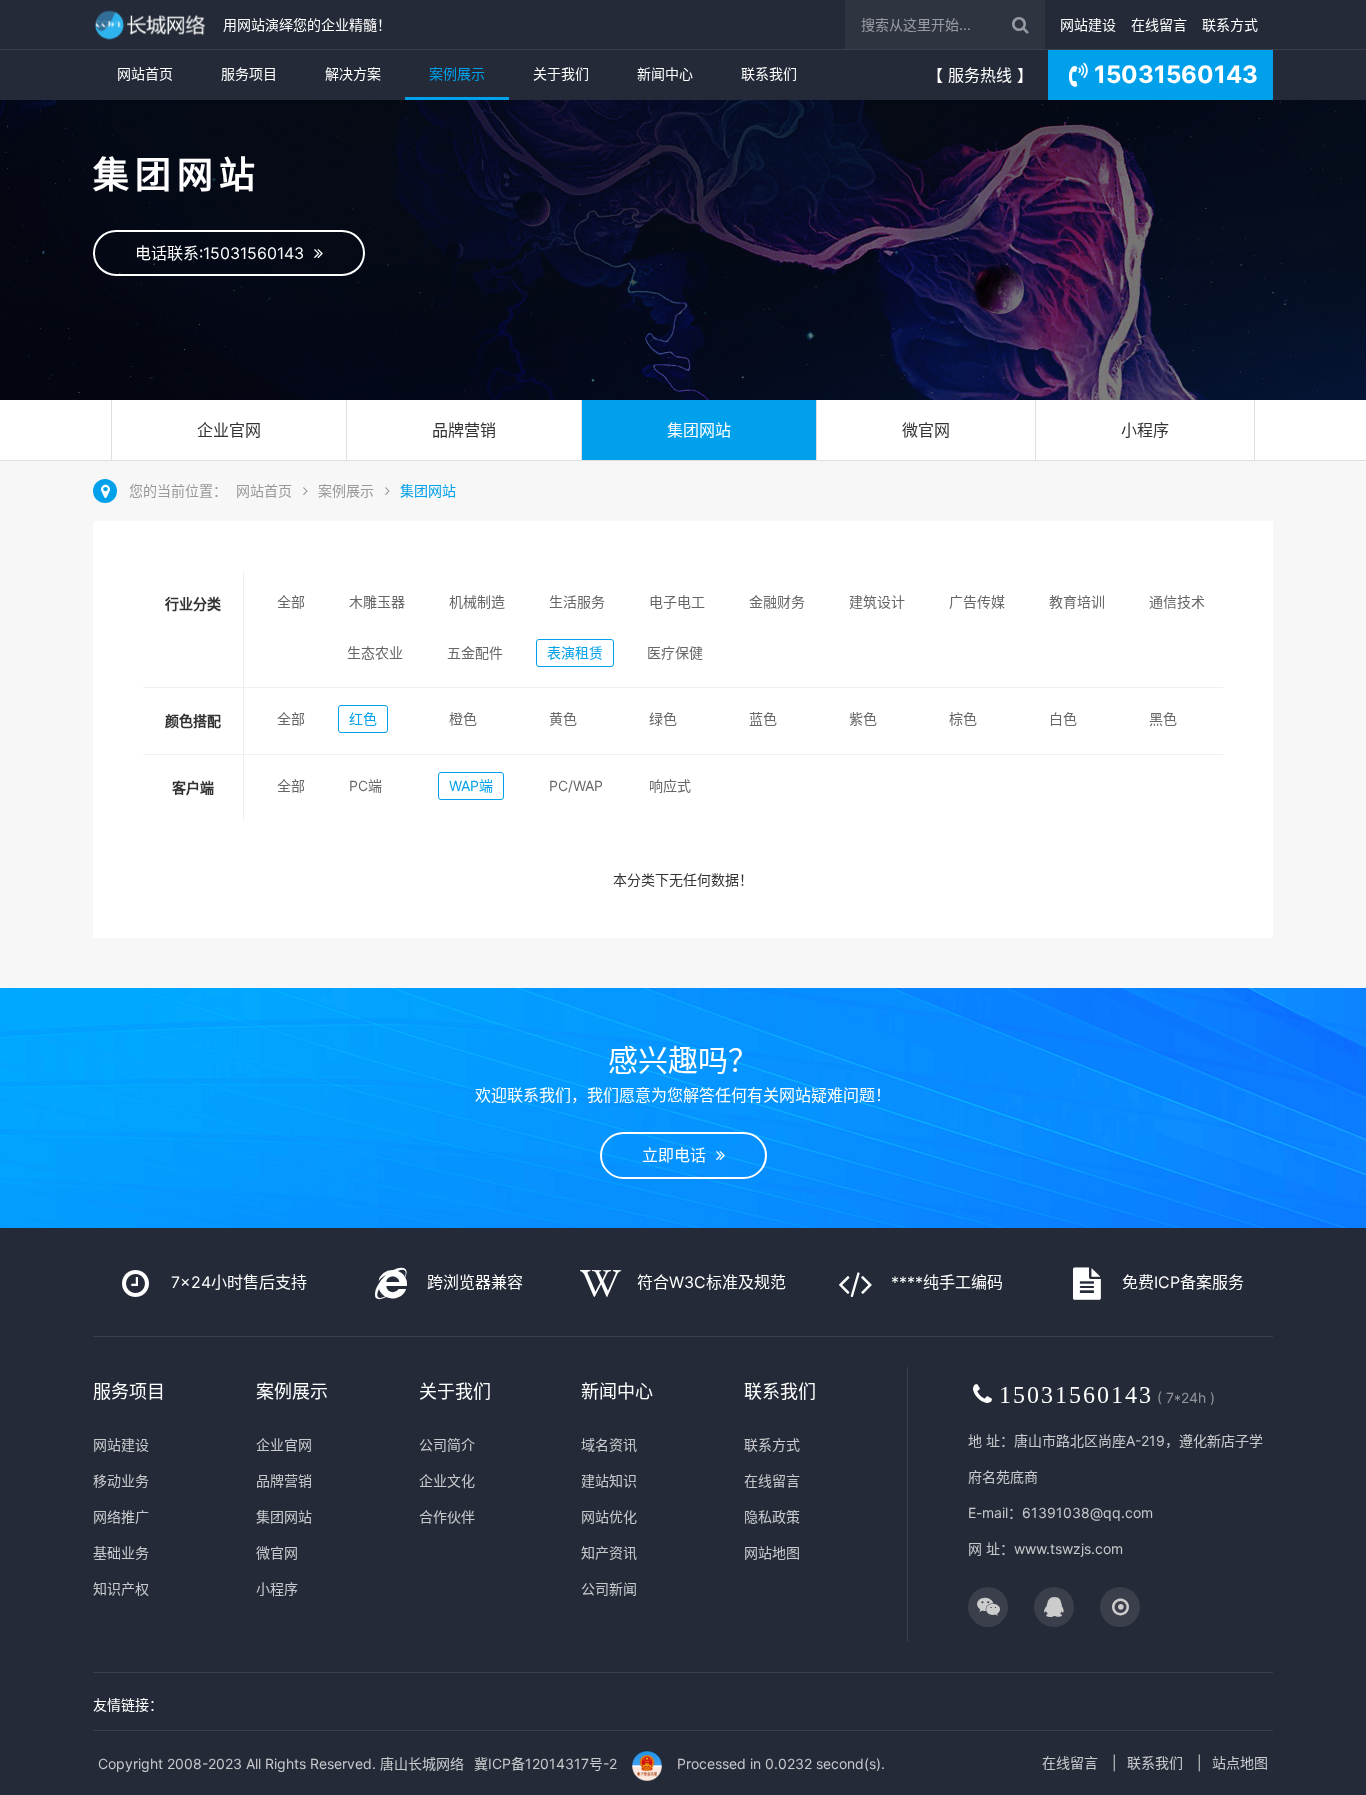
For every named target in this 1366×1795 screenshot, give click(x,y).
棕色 (963, 718)
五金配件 (475, 652)
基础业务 (121, 1552)
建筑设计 (877, 601)
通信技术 (1177, 601)
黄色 (563, 718)
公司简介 (447, 1444)
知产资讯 (609, 1552)
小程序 (1145, 430)
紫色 (863, 718)
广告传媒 (977, 601)
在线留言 (1159, 24)
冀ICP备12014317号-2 (545, 1763)
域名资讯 (609, 1444)
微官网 (926, 430)
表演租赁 (575, 652)
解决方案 (353, 73)
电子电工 (677, 601)
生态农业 (375, 652)
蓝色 (763, 718)
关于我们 (561, 73)
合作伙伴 (447, 1516)
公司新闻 (609, 1588)
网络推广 (121, 1516)
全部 (291, 601)
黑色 (1163, 718)
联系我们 (769, 73)
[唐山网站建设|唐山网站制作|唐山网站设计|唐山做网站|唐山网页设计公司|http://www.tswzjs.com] (153, 24)
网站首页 (145, 73)
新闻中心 (665, 73)
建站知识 (609, 1480)
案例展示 (457, 73)
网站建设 (1088, 24)
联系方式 (1230, 24)
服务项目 (249, 73)
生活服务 (577, 601)
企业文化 (447, 1480)
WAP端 (471, 785)
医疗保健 (675, 652)
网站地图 (772, 1552)
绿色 (663, 718)
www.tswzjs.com (1068, 1548)
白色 (1063, 718)
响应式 (670, 785)
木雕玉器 (377, 601)
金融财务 (777, 601)
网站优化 (609, 1516)
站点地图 (1240, 1762)
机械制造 (477, 601)
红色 (363, 718)
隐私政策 (772, 1516)
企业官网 (229, 430)
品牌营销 (464, 430)
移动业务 (121, 1480)
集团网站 (699, 430)
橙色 (463, 718)
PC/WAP (576, 785)
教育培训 (1077, 601)
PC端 (365, 785)
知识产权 (121, 1588)
